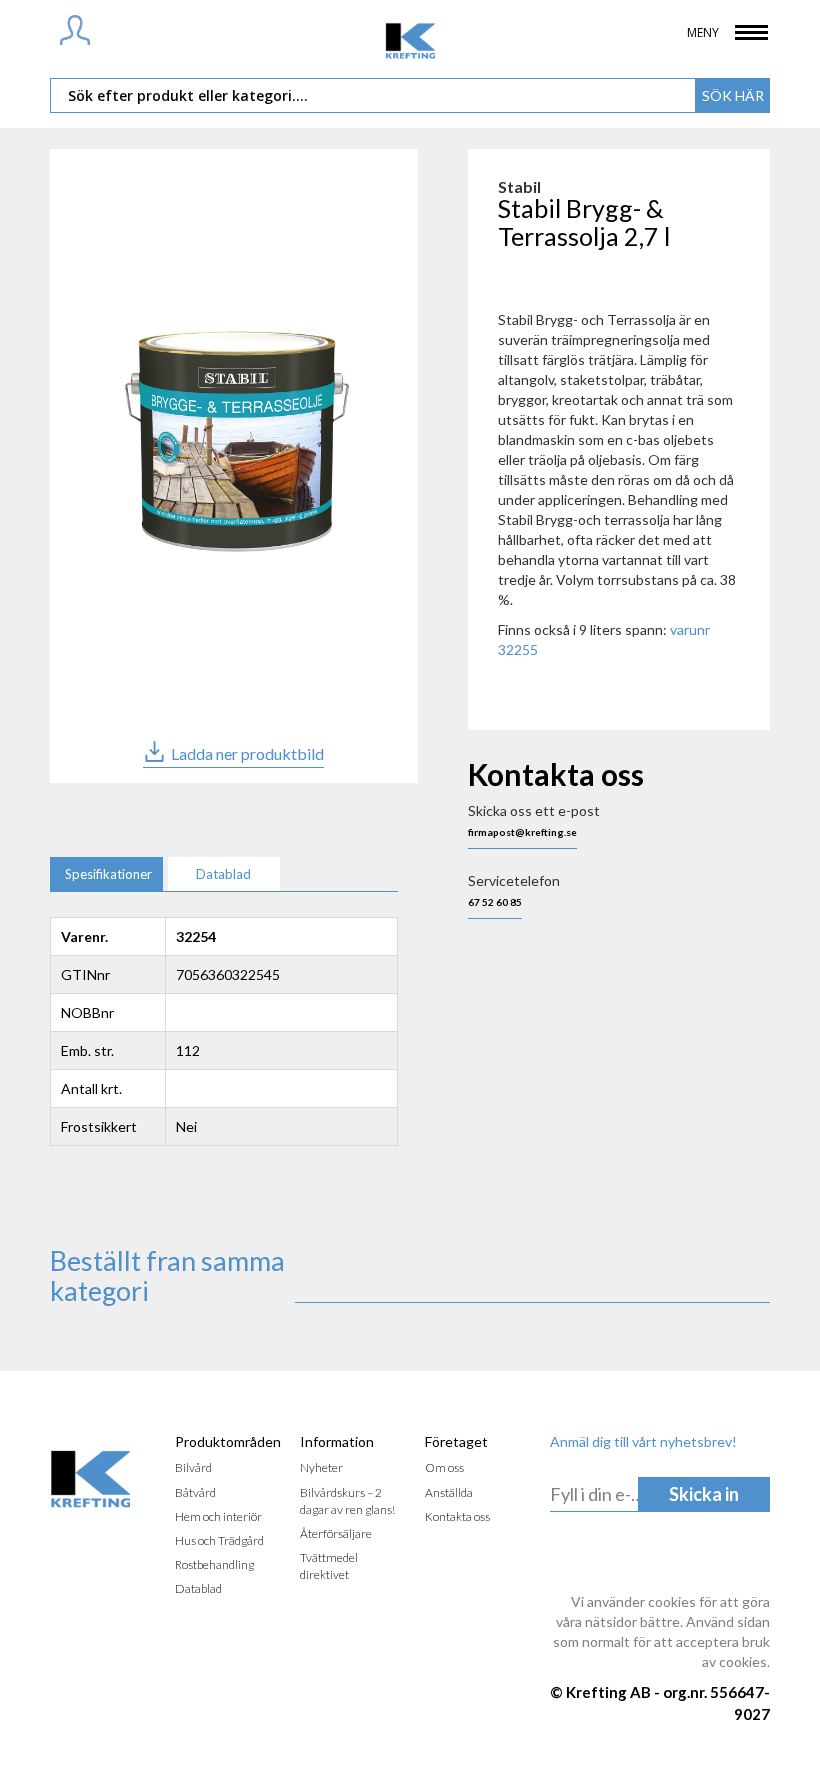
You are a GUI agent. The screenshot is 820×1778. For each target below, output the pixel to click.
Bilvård (193, 1467)
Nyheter (321, 1467)
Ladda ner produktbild (247, 753)
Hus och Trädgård (219, 1540)
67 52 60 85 (495, 902)
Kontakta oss (457, 1516)
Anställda (449, 1492)
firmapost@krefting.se (522, 832)
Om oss (444, 1467)
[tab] (106, 874)
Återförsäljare (336, 1533)
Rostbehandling (214, 1564)
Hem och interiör (218, 1516)
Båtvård (195, 1492)
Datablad (198, 1588)
